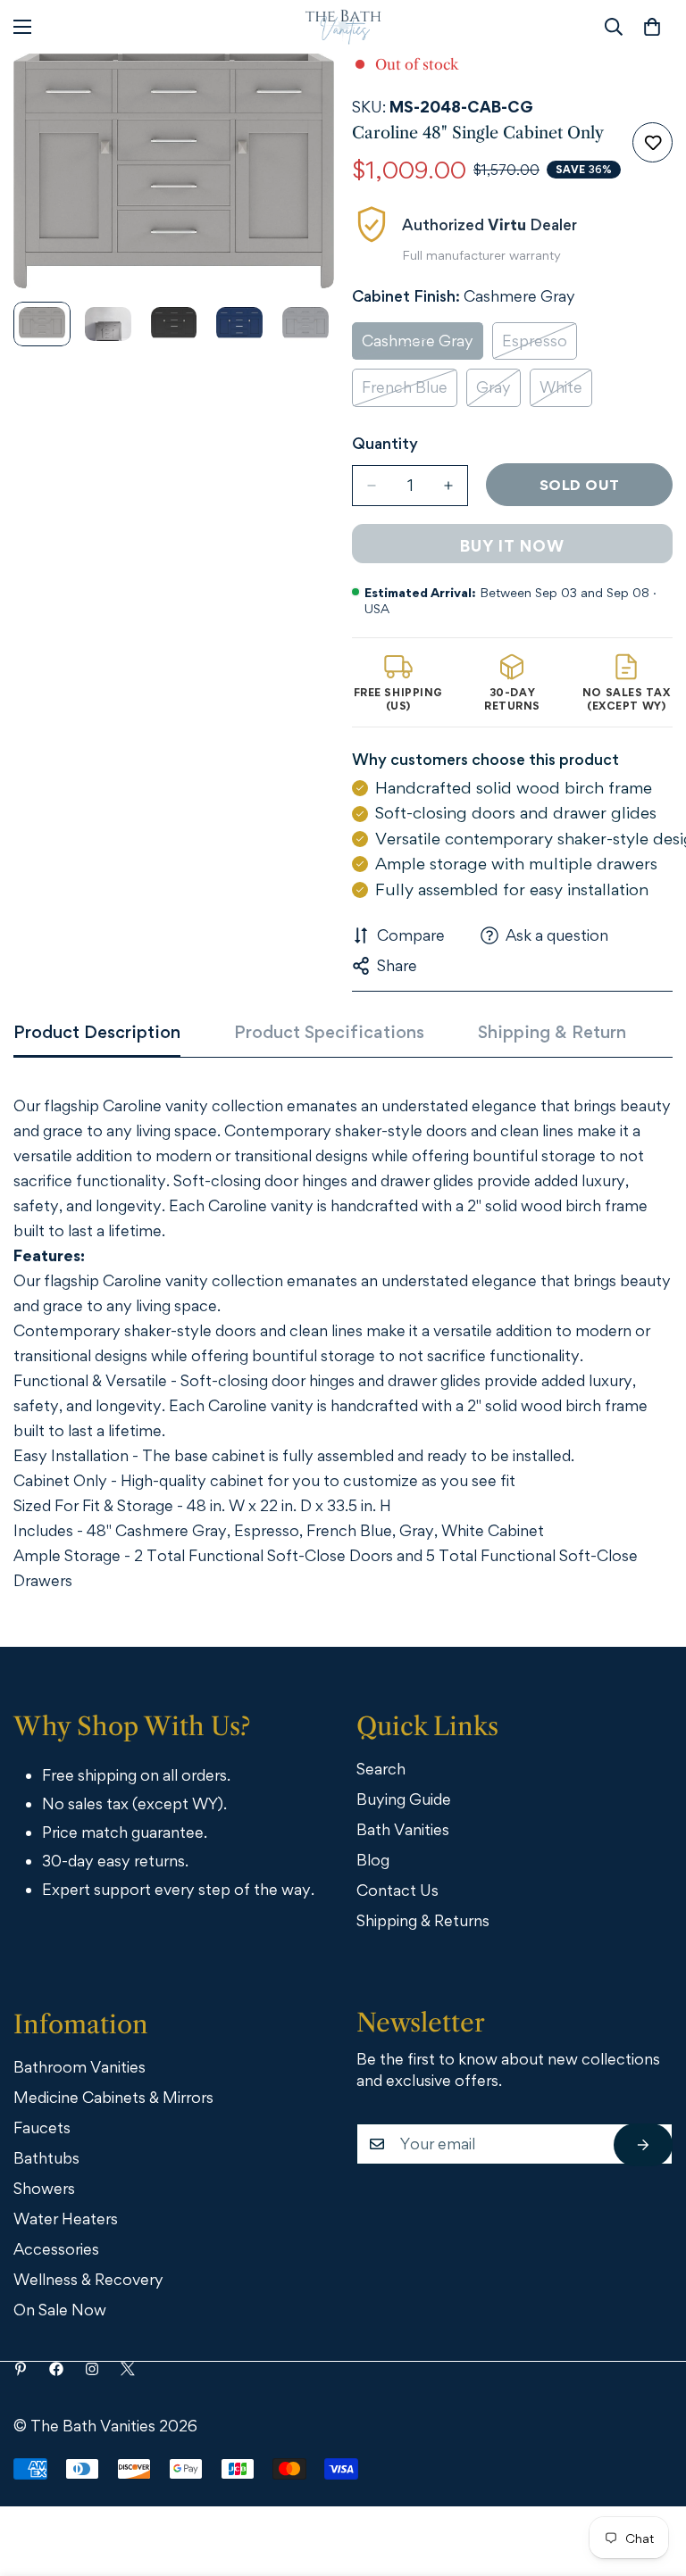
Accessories (56, 2249)
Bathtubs (46, 2158)
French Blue (410, 392)
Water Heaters (66, 2219)
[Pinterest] (21, 2369)
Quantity (385, 443)
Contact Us (397, 1890)
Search (381, 1769)
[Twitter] (128, 2369)
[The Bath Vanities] (343, 27)
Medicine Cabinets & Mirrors (113, 2097)
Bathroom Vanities (79, 2067)
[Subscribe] (643, 2145)
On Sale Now (60, 2310)
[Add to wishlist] (653, 142)
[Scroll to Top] (648, 2478)
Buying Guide (404, 1799)
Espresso (540, 346)
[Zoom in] (296, 91)
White (566, 392)
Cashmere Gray (422, 346)
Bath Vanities (403, 1829)
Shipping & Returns (423, 1920)
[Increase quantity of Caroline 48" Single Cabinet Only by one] (448, 486)
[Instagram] (92, 2369)
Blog (373, 1860)
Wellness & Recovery (88, 2279)
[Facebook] (56, 2369)
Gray (498, 392)
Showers (44, 2188)
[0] (652, 27)
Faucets (42, 2127)
